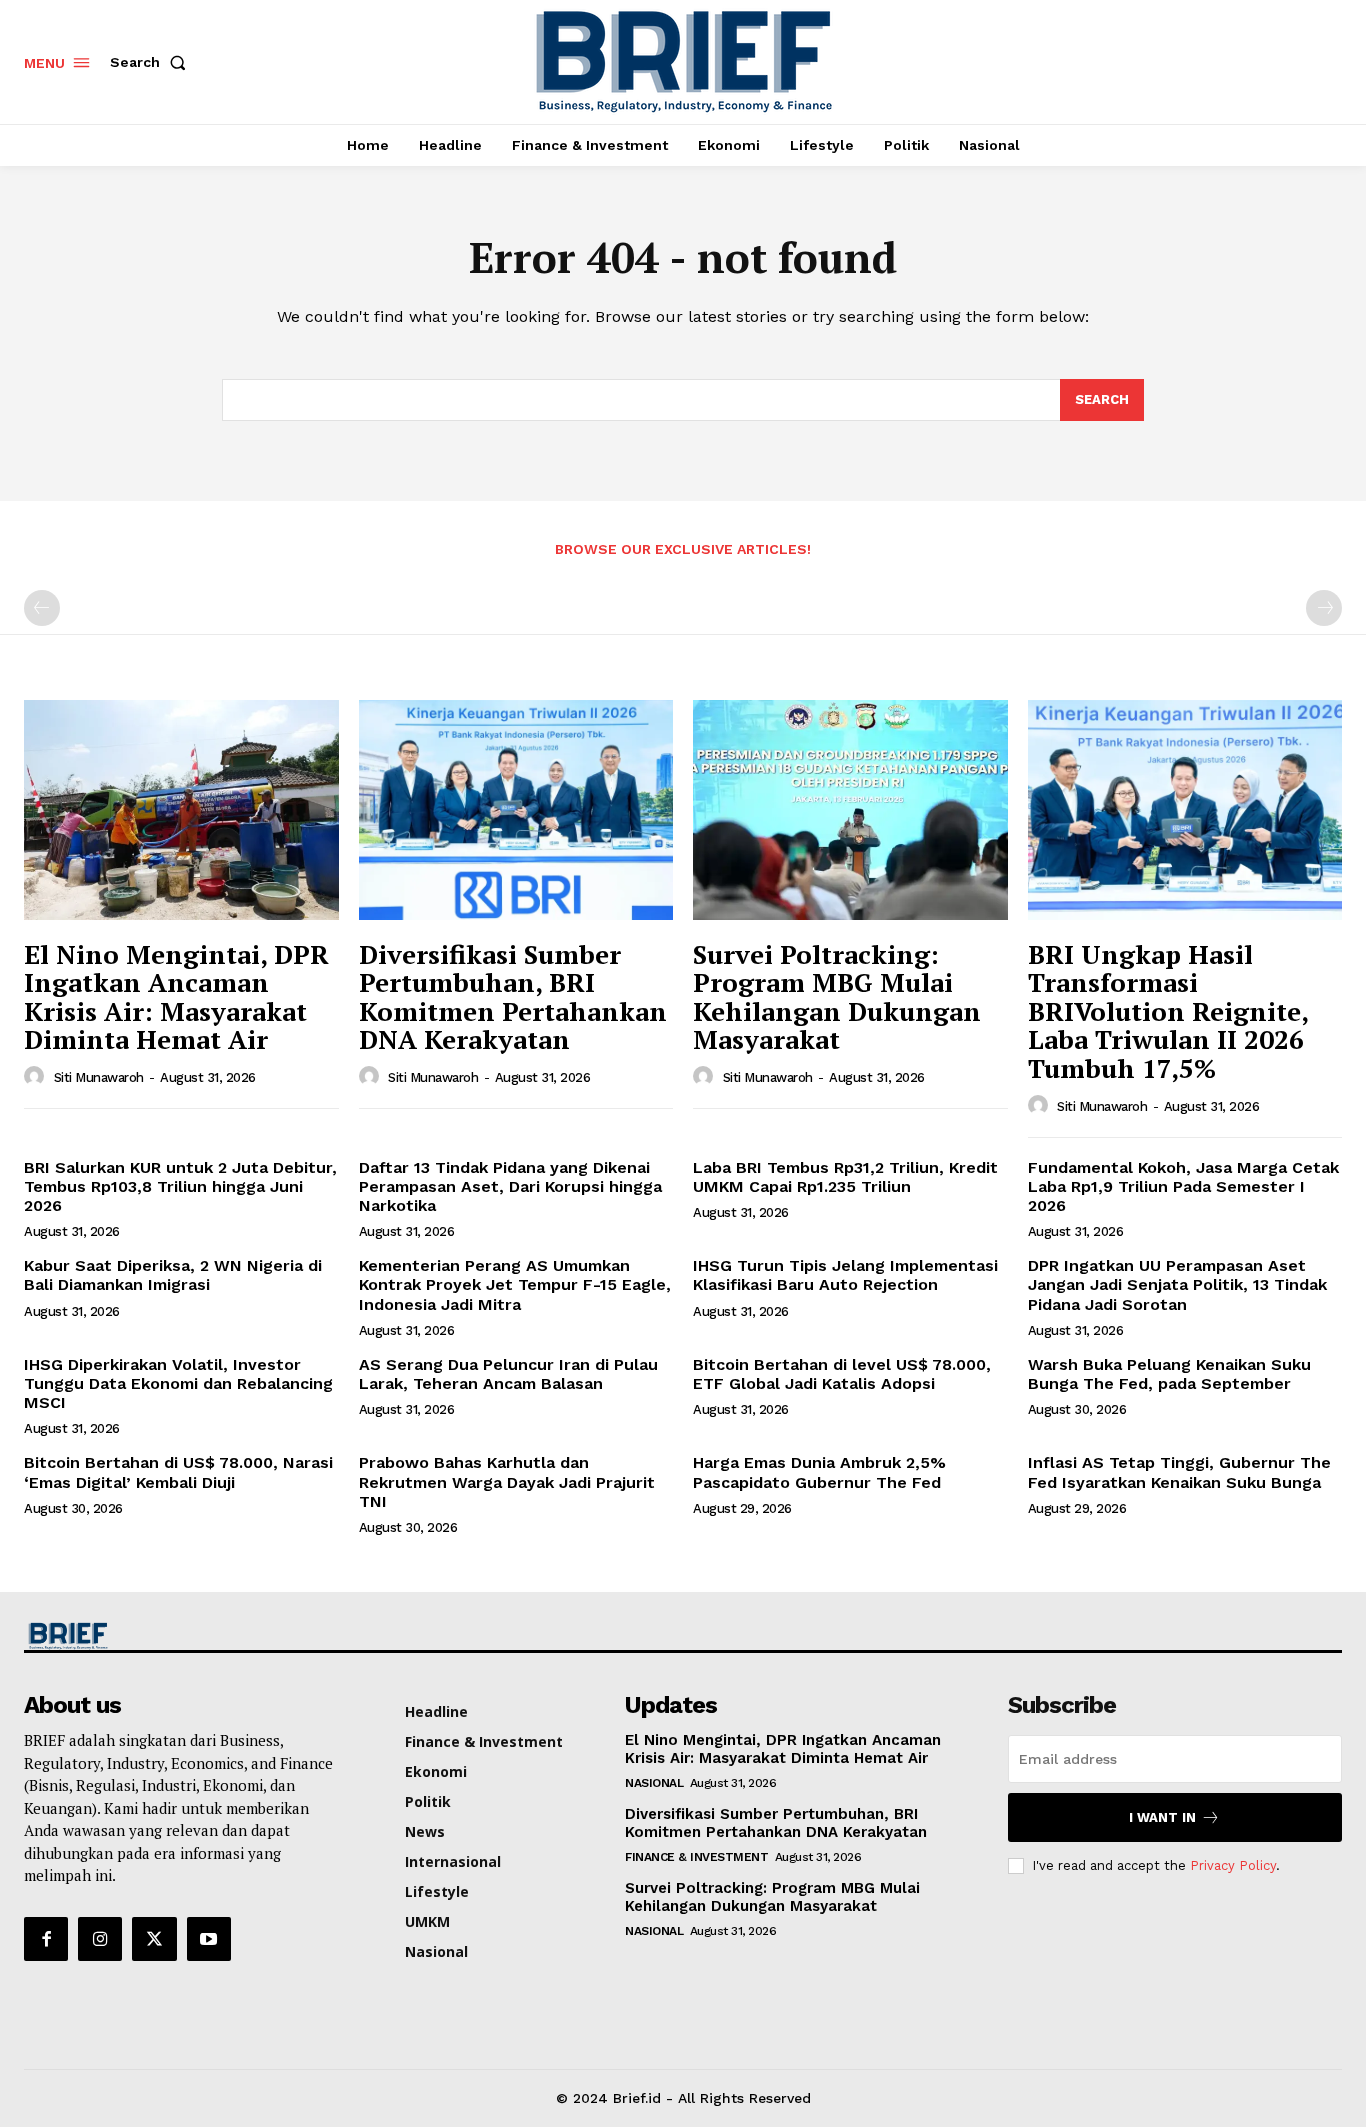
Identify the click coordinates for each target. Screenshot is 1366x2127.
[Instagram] (100, 1939)
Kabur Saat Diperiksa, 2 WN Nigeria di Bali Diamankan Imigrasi (173, 1275)
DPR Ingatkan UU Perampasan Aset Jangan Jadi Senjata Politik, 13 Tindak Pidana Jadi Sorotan (1177, 1284)
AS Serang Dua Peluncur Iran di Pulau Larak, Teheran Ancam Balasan (508, 1374)
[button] (152, 62)
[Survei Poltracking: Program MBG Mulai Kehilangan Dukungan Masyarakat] (850, 810)
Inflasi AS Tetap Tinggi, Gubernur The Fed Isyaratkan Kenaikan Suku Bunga (1179, 1472)
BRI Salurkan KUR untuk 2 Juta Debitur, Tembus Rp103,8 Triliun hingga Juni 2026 (180, 1186)
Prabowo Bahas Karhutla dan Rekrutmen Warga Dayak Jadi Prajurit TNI (507, 1481)
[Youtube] (209, 1939)
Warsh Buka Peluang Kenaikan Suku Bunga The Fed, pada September (1169, 1374)
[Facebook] (46, 1939)
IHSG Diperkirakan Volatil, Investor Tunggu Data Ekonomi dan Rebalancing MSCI (178, 1383)
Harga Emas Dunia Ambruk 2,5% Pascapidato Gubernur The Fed (819, 1472)
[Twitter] (154, 1939)
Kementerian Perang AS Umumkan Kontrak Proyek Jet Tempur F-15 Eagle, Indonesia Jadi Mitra (515, 1284)
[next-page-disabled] (1324, 608)
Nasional (654, 1783)
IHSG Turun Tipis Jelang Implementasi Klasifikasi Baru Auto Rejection (845, 1275)
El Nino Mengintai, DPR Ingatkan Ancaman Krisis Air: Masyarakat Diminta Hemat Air (176, 997)
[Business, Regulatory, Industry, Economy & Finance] (179, 1636)
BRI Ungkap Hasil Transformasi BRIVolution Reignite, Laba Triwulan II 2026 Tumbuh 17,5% (1168, 1011)
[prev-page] (42, 608)
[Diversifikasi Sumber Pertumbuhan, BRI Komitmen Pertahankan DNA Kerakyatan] (516, 810)
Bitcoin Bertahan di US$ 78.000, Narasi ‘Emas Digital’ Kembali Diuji (178, 1472)
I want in (1162, 1817)
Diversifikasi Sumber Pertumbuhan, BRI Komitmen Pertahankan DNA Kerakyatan (513, 997)
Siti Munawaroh (99, 1077)
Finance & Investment (696, 1857)
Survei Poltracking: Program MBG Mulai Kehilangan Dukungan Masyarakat (837, 997)
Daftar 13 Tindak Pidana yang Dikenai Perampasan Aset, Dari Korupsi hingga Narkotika (510, 1186)
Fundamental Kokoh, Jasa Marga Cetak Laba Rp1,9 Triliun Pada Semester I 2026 (1183, 1186)
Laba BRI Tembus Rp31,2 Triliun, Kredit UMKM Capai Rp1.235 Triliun (845, 1177)
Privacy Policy (1233, 1865)
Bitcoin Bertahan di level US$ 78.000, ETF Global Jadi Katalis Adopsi (842, 1374)
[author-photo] (37, 1077)
